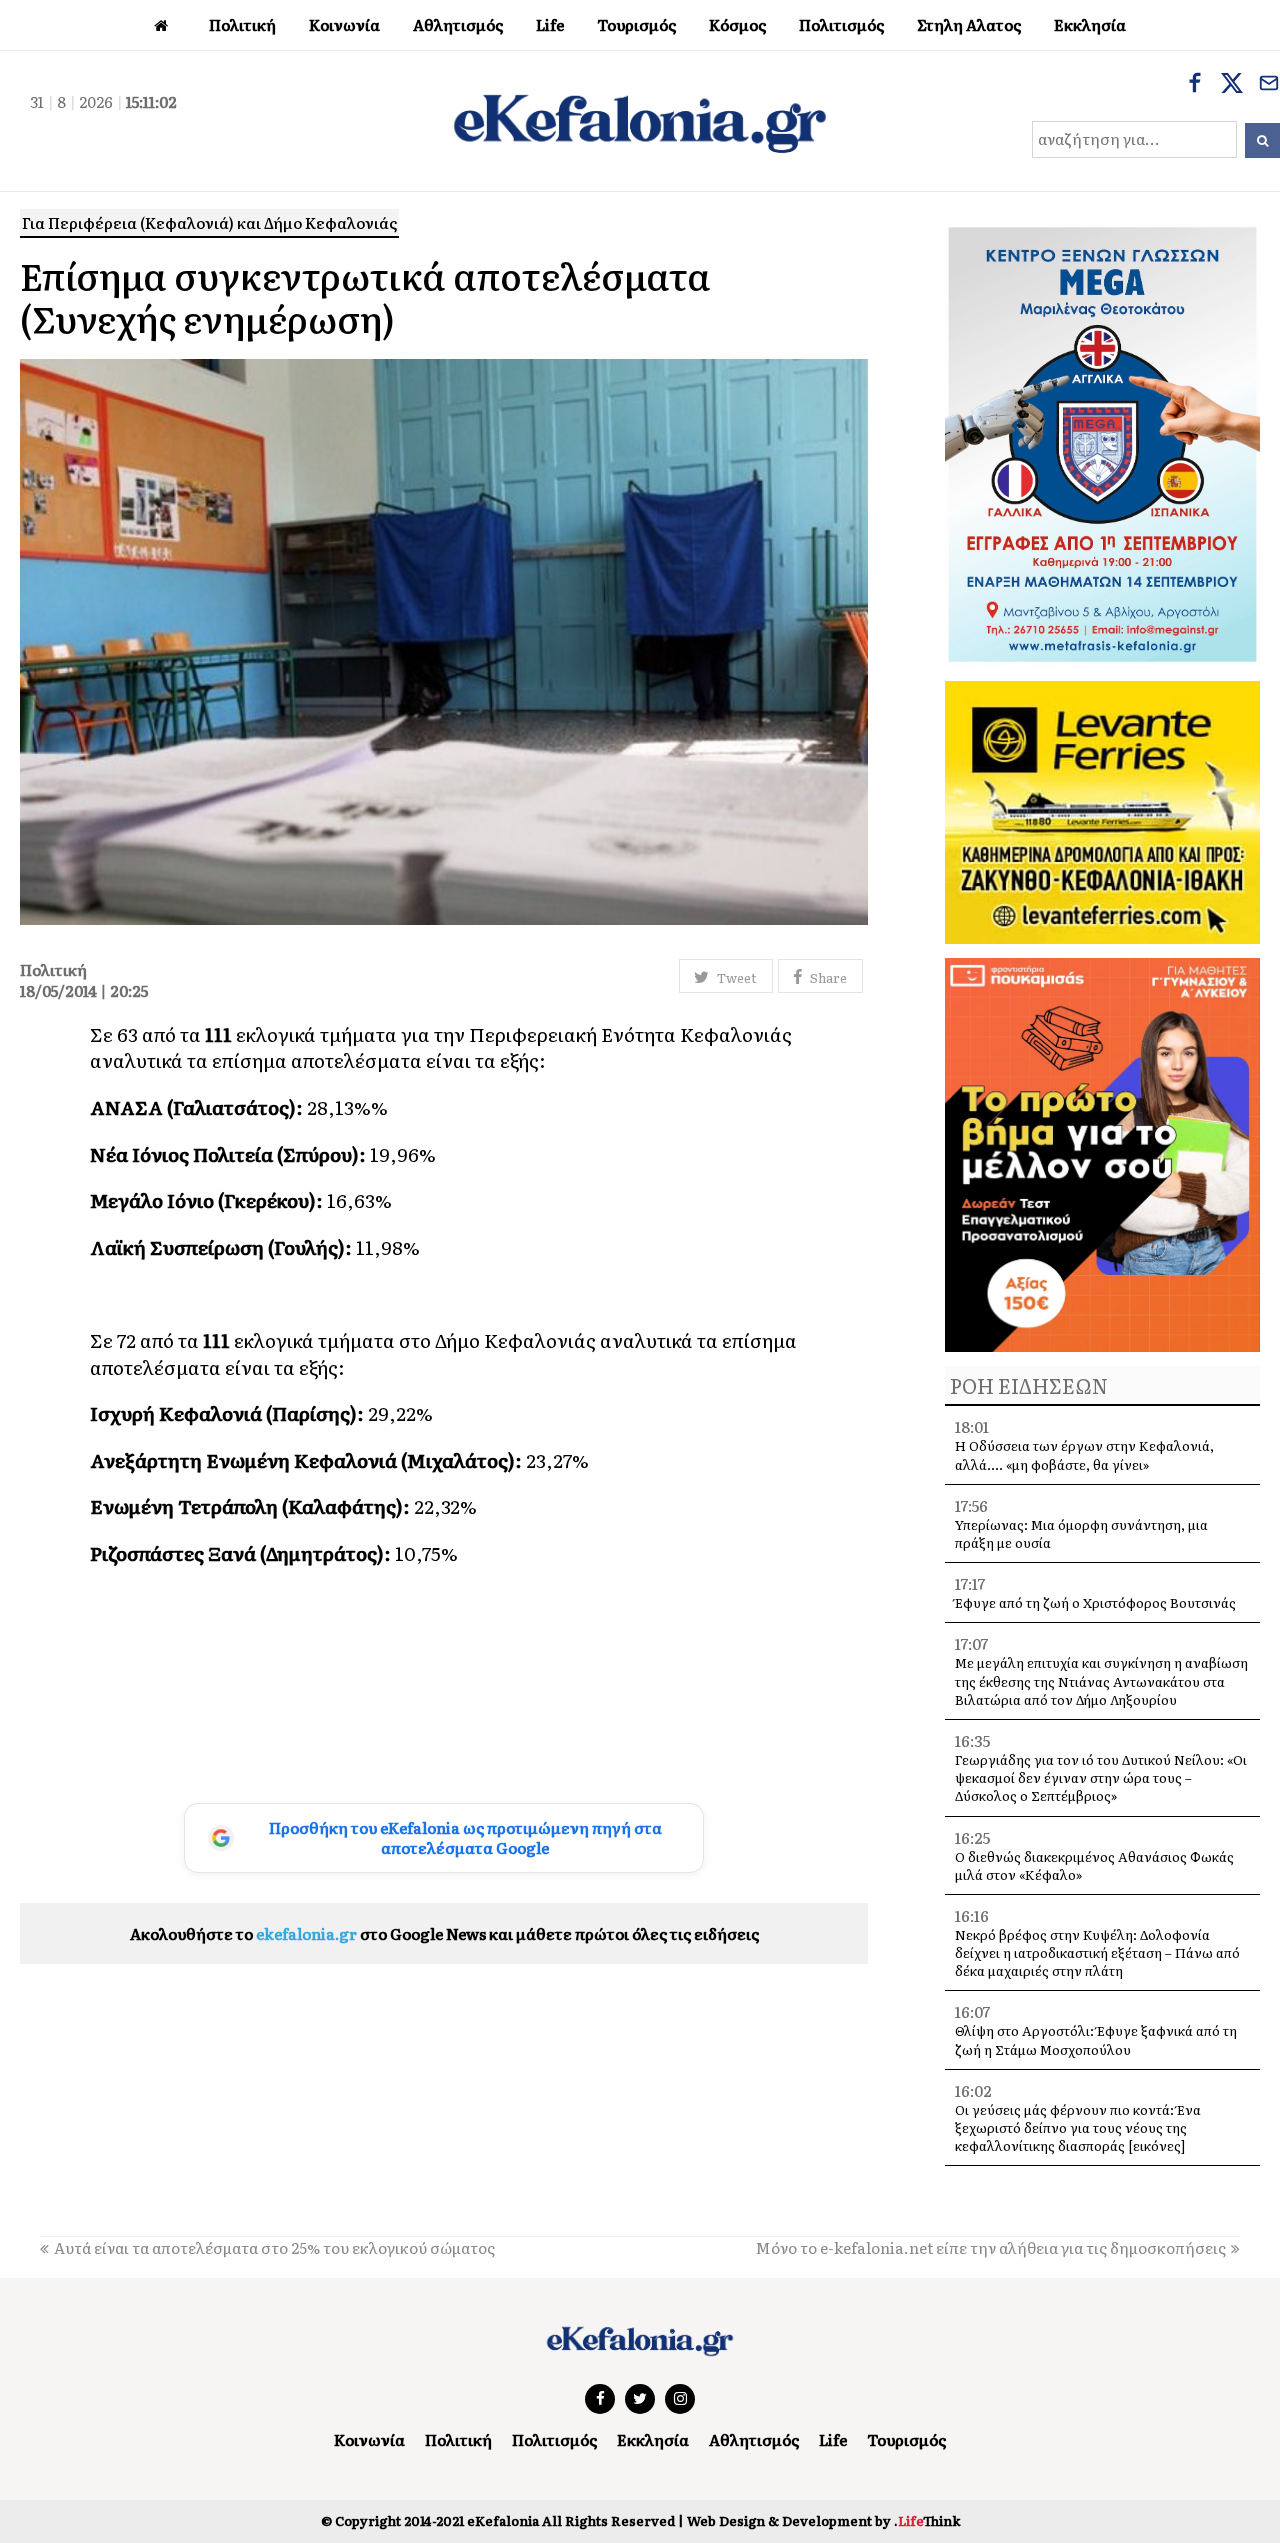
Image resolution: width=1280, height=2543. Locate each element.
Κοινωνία (369, 2439)
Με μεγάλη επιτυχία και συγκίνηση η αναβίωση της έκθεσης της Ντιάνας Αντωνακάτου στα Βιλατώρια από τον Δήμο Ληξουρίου (1101, 1680)
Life (833, 2439)
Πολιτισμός (554, 2439)
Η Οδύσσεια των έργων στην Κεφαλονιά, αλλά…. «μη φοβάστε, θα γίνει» (1084, 1454)
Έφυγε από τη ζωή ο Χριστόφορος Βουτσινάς (1095, 1602)
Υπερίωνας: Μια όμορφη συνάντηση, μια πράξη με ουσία (1081, 1533)
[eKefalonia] (640, 121)
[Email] (1269, 85)
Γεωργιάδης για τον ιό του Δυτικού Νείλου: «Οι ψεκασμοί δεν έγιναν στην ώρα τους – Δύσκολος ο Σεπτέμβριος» (1101, 1777)
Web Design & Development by (823, 2520)
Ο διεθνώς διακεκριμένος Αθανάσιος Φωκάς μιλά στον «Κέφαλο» (1094, 1865)
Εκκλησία (653, 2439)
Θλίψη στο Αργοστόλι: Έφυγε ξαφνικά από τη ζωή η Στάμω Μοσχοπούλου (1096, 2039)
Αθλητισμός (754, 2439)
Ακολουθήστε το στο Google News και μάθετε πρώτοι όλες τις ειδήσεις (444, 1933)
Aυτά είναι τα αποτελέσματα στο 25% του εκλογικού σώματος (274, 2247)
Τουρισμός (906, 2439)
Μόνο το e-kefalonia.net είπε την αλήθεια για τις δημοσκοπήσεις (990, 2247)
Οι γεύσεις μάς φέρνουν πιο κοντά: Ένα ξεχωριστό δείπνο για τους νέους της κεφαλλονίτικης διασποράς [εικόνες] (1078, 2127)
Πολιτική (458, 2439)
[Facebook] (1195, 85)
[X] (1232, 85)
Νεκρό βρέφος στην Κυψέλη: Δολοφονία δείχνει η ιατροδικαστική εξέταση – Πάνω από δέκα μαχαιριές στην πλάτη (1097, 1952)
